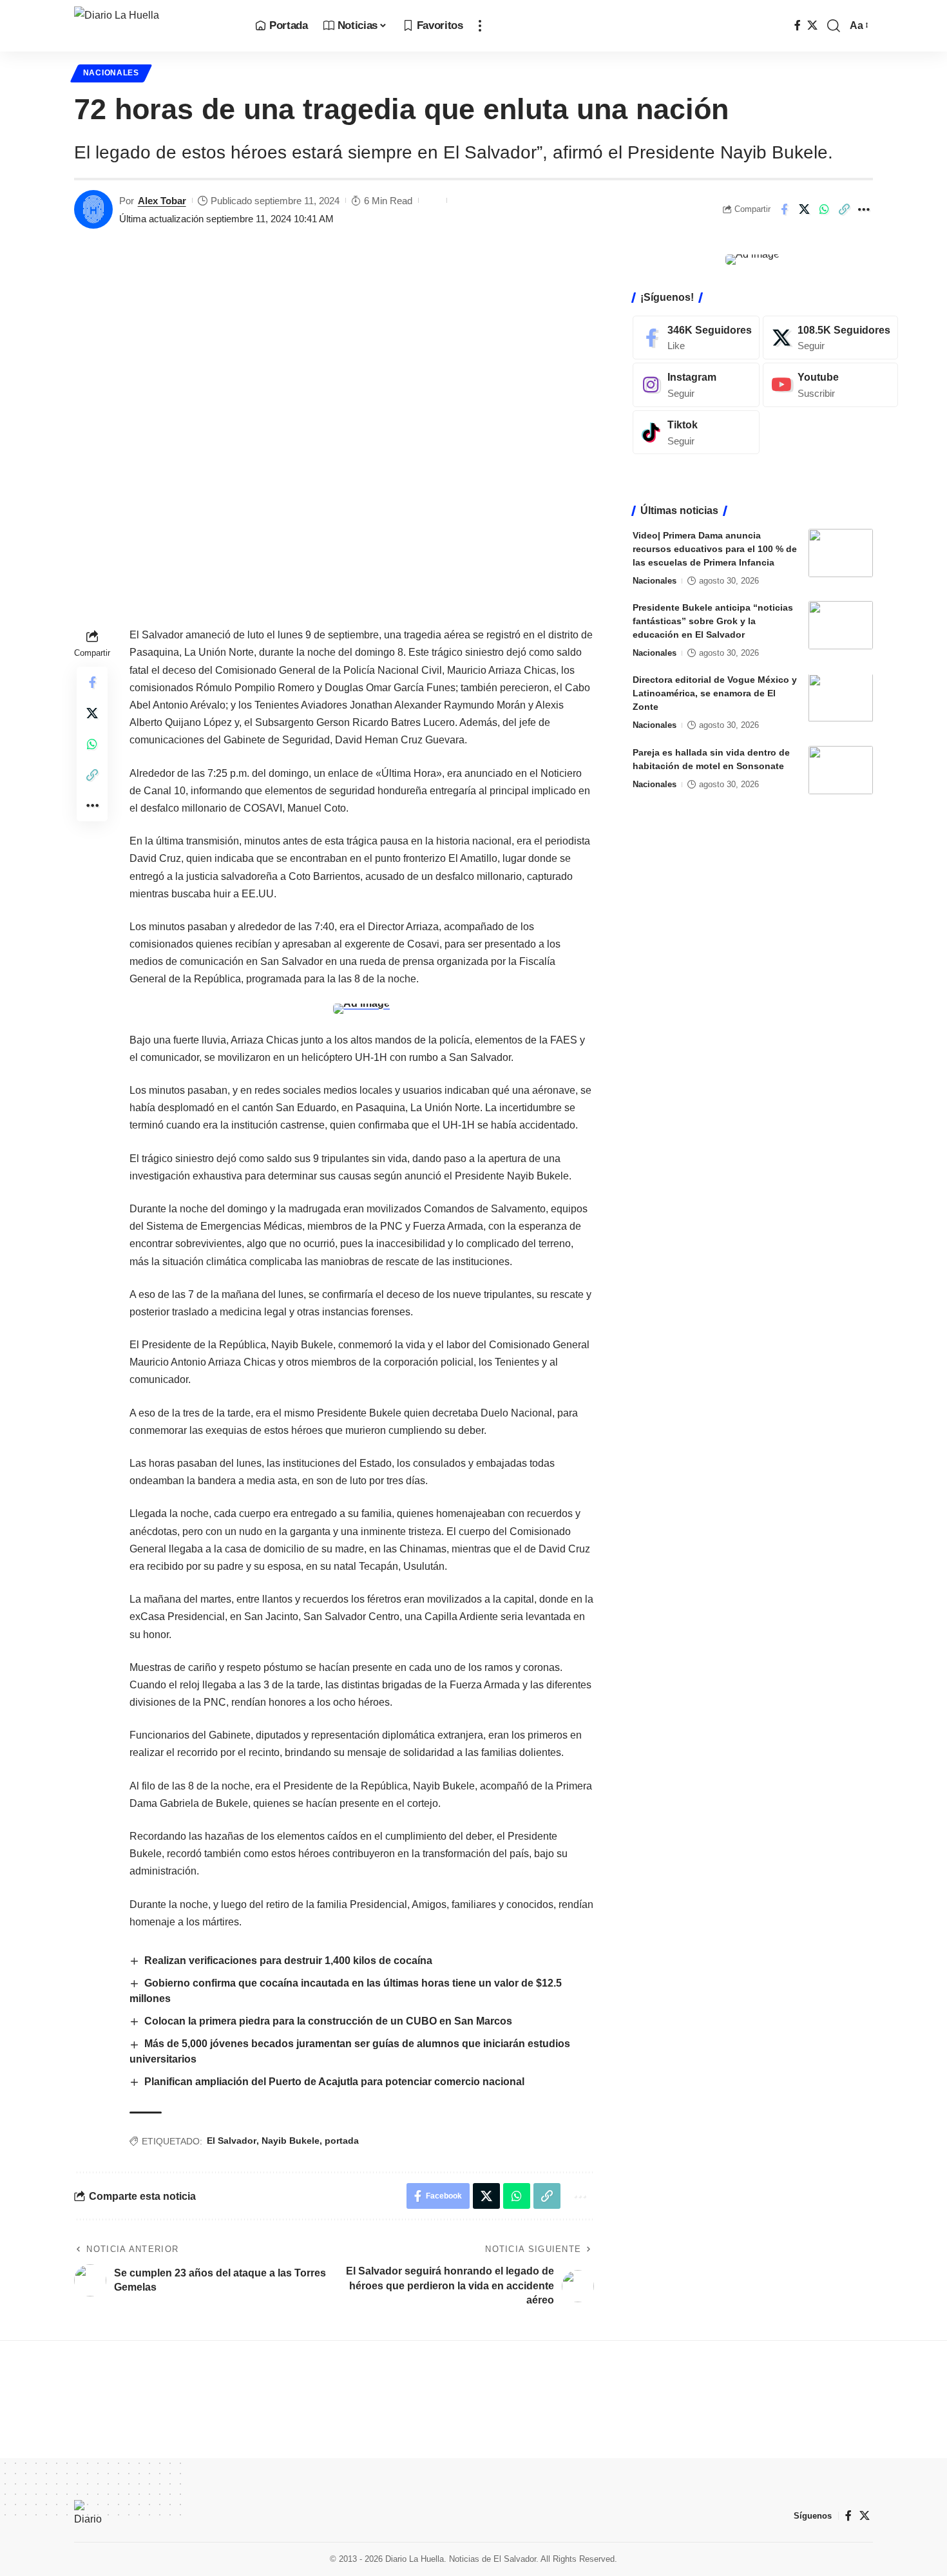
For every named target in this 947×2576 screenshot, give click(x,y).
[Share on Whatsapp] (824, 209)
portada (342, 2141)
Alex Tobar (162, 201)
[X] (812, 25)
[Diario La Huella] (154, 26)
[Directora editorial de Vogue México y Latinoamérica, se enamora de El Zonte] (841, 698)
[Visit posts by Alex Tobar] (93, 209)
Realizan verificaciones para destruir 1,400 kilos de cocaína (288, 1961)
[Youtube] (830, 385)
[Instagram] (696, 385)
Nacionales (111, 73)
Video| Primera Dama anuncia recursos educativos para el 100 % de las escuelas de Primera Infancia (715, 549)
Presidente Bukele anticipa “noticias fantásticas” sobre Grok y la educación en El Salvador (713, 621)
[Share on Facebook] (784, 209)
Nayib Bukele (291, 2141)
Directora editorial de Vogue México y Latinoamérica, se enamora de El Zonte (715, 694)
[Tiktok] (696, 433)
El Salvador (232, 2141)
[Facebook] (798, 25)
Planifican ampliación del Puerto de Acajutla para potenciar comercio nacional (334, 2082)
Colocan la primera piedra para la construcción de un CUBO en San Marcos (330, 2021)
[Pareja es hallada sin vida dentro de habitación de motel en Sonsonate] (841, 770)
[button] (480, 26)
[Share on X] (804, 209)
